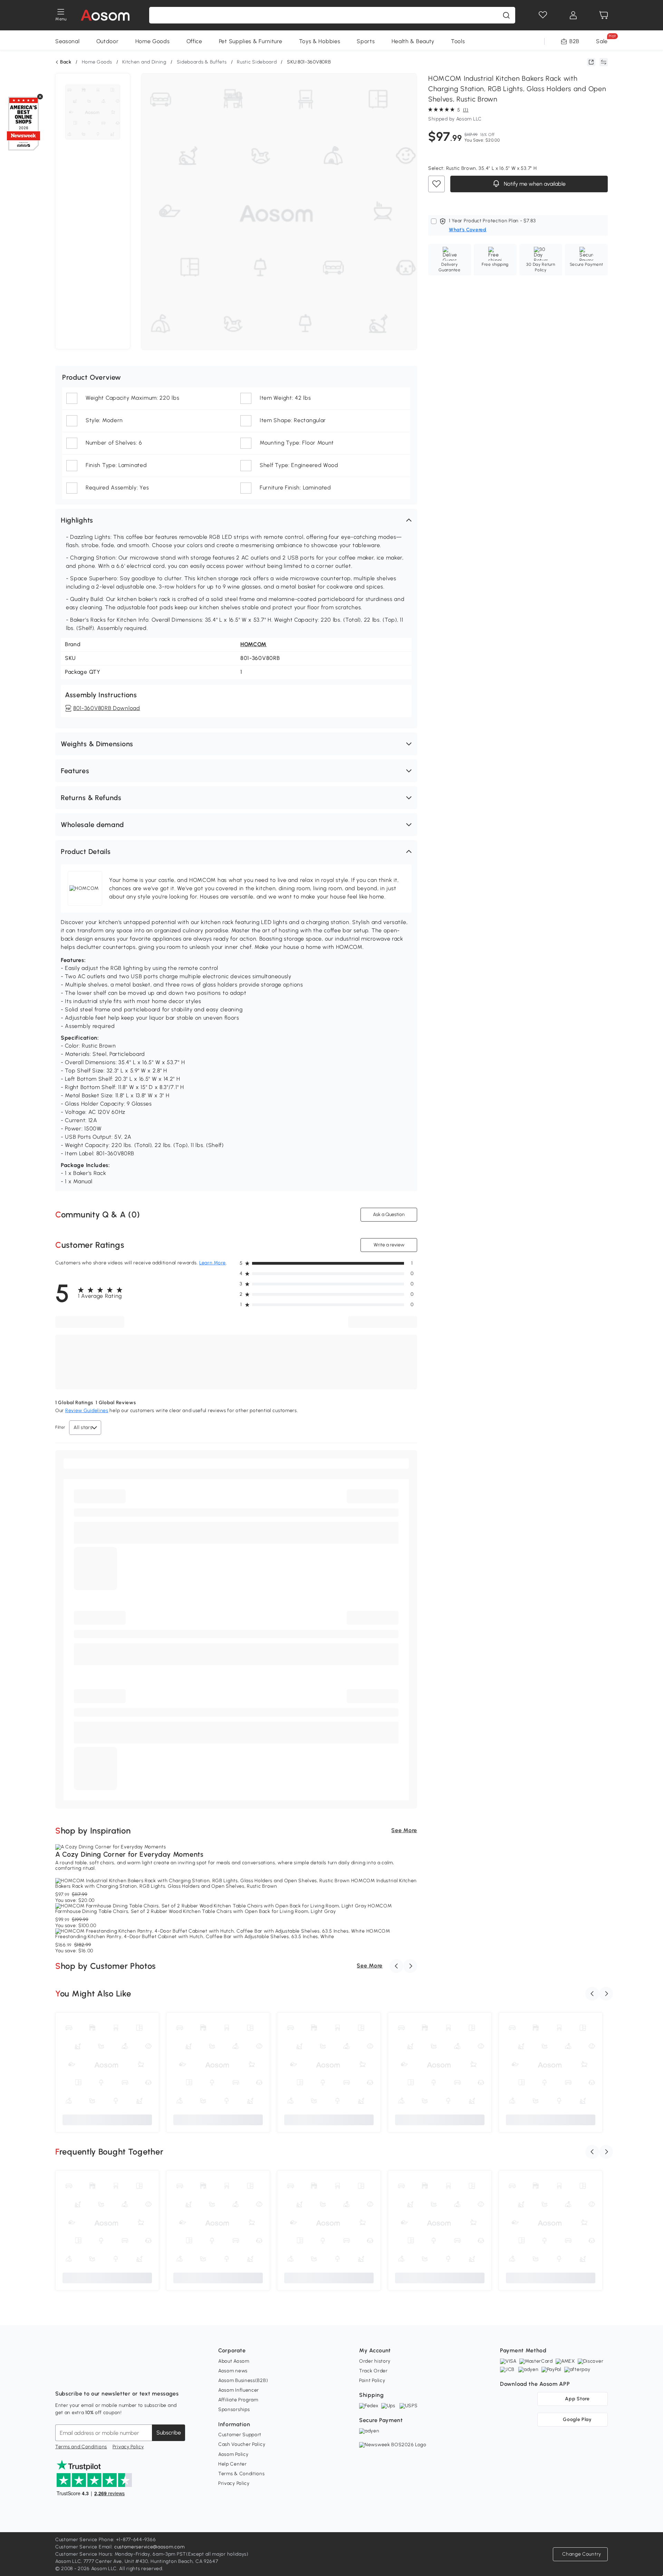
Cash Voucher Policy (242, 2444)
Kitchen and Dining (144, 62)
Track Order (373, 2371)
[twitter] (122, 2376)
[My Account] (573, 15)
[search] (506, 15)
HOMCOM (253, 644)
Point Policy (372, 2380)
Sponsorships (234, 2409)
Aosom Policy (233, 2454)
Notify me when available (534, 184)
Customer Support (240, 2435)
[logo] (105, 15)
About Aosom (234, 2361)
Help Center (233, 2464)
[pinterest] (106, 2376)
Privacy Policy (128, 2447)
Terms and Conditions (81, 2447)
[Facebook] (61, 2376)
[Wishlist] (543, 15)
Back (66, 62)
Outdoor (108, 41)
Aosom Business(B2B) (243, 2380)
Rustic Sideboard (257, 62)
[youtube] (91, 2376)
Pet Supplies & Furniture (251, 41)
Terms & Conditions (242, 2474)
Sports (366, 41)
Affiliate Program (238, 2400)
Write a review (389, 1245)
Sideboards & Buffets (202, 62)
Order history (375, 2361)
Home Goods (153, 41)
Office (194, 41)
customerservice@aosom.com (150, 2547)
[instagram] (76, 2376)
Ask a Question (389, 1214)
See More (404, 1830)
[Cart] (604, 15)
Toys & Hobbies (320, 41)
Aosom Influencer (239, 2390)
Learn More (213, 1263)
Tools (458, 41)
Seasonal (68, 41)
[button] (236, 520)
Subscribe (169, 2433)
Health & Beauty (413, 41)
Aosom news (233, 2371)
